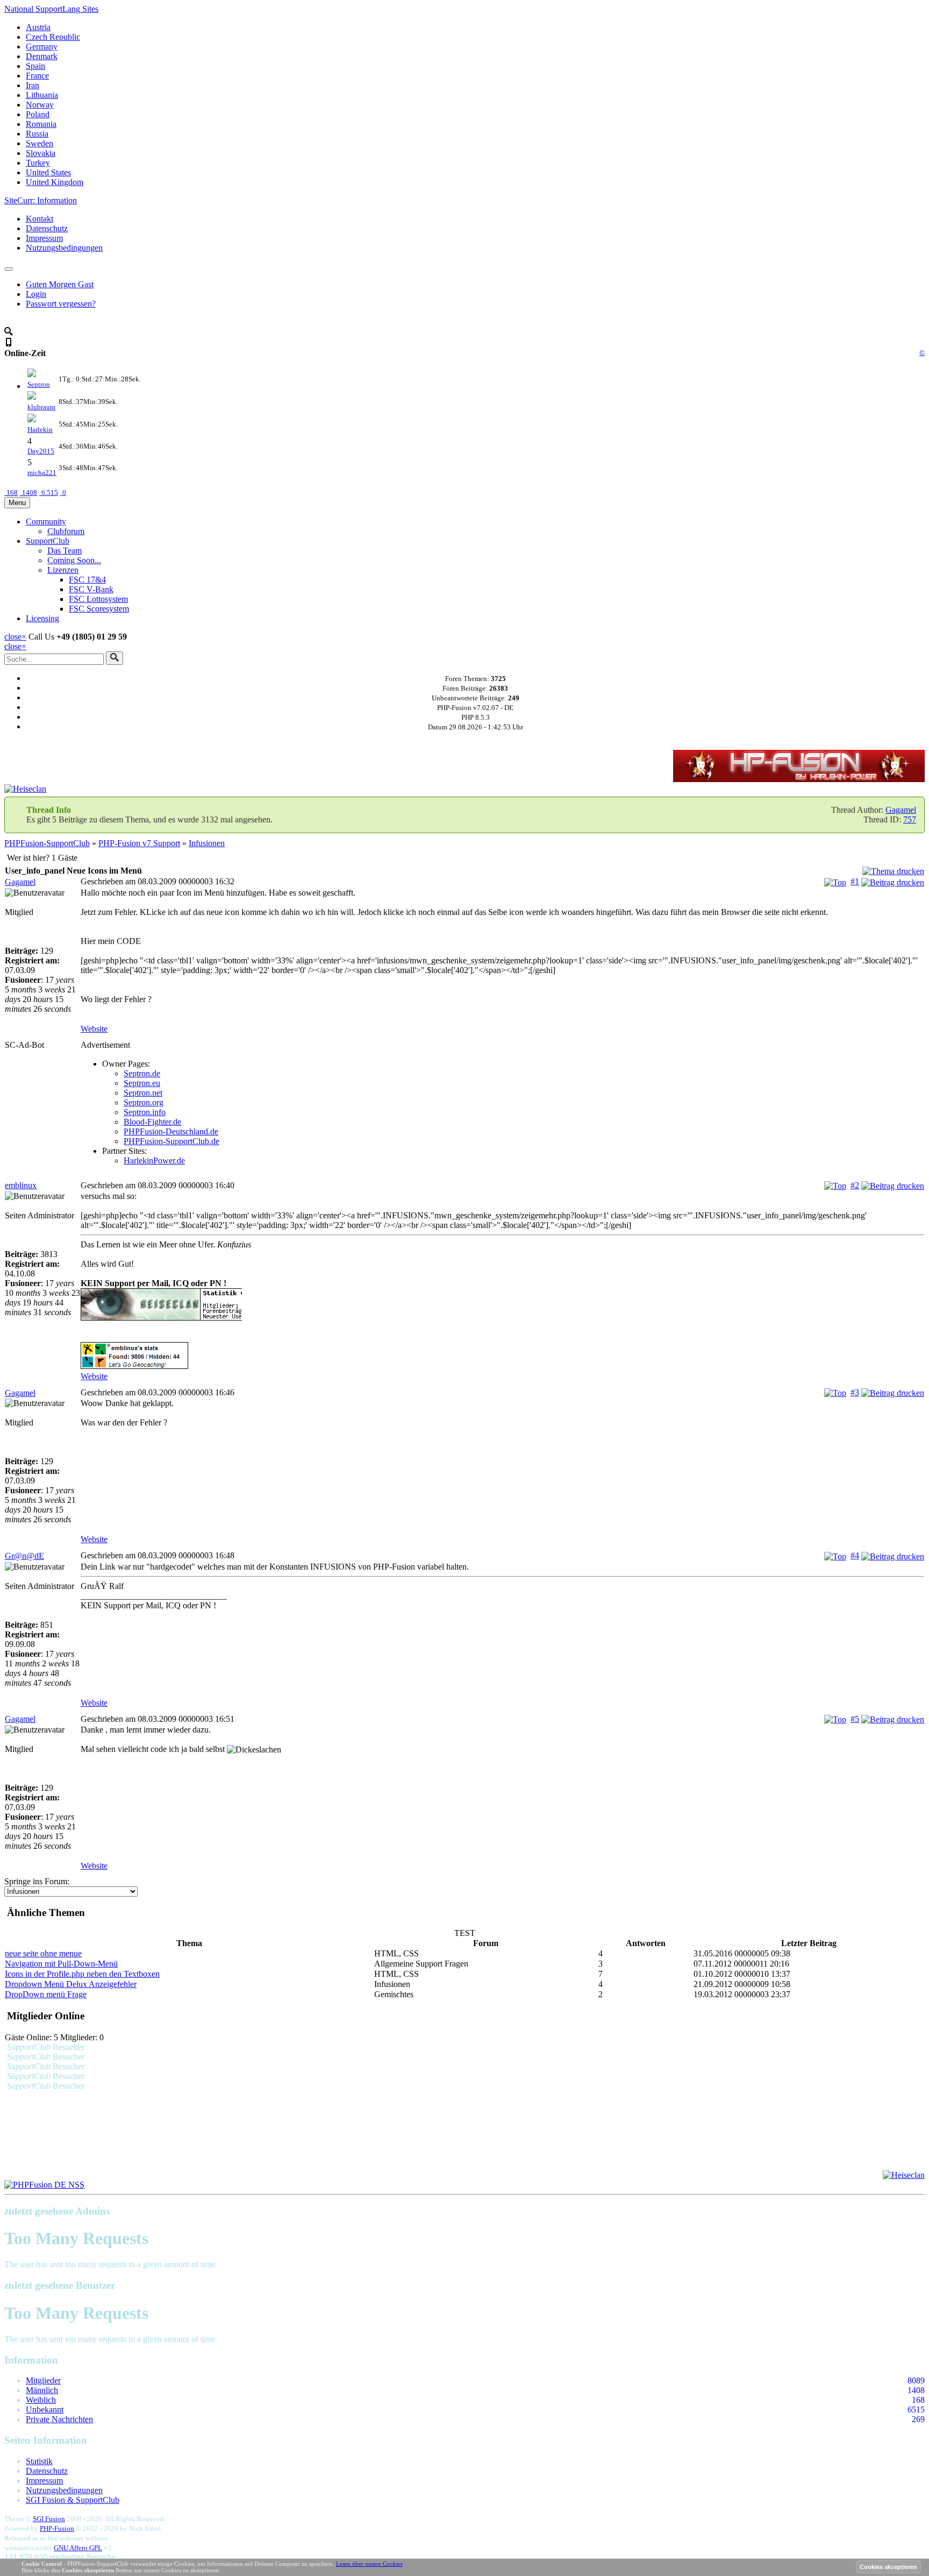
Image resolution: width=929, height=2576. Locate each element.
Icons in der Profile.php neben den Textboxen (82, 1974)
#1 (855, 881)
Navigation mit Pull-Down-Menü (61, 1964)
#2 (855, 1185)
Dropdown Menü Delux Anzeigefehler (71, 1984)
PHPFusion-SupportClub (47, 843)
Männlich (42, 2390)
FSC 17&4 (87, 580)
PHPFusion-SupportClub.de (171, 1141)
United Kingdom (55, 182)
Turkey (38, 163)
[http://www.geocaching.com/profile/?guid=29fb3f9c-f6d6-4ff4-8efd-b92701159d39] (502, 1357)
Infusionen (207, 843)
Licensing (42, 618)
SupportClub (48, 541)
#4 (855, 1555)
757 (910, 819)
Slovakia (41, 153)
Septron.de (142, 1073)
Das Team (65, 551)
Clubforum (66, 531)
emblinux (21, 1185)
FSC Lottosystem (98, 599)
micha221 (42, 473)
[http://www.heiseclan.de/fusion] (502, 1305)
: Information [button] (41, 200)
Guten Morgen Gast (60, 284)
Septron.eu (142, 1083)
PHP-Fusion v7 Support (139, 843)
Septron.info (145, 1112)
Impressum (44, 238)
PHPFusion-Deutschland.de (171, 1131)
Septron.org (144, 1102)
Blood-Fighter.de (152, 1122)
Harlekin (40, 430)
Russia (37, 134)
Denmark (42, 56)
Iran (33, 85)
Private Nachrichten (59, 2419)
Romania (41, 124)
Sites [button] (51, 9)
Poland (38, 114)
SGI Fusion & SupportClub (73, 2500)
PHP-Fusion (57, 2528)
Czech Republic (53, 37)
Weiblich (41, 2400)
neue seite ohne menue (43, 1953)
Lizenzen (63, 570)
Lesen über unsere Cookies (369, 2564)
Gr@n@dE (24, 1556)
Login (36, 294)
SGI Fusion (49, 2519)
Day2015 (41, 451)
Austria (38, 27)
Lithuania (42, 95)
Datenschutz (47, 228)
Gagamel (901, 810)
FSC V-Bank (91, 589)
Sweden (40, 143)
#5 (855, 1719)
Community (46, 521)
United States (48, 172)
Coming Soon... (74, 560)
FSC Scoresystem (99, 609)
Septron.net (143, 1093)
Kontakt (40, 219)
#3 (855, 1392)
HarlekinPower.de (154, 1161)
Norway (40, 105)
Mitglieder (43, 2380)
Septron (39, 384)
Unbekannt (45, 2410)
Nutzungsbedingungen (64, 248)
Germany (42, 47)
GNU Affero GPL (78, 2548)
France (37, 76)
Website (94, 1029)
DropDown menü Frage (46, 1994)
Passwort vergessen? (61, 304)
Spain (35, 66)
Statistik (39, 2461)
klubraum (41, 407)
